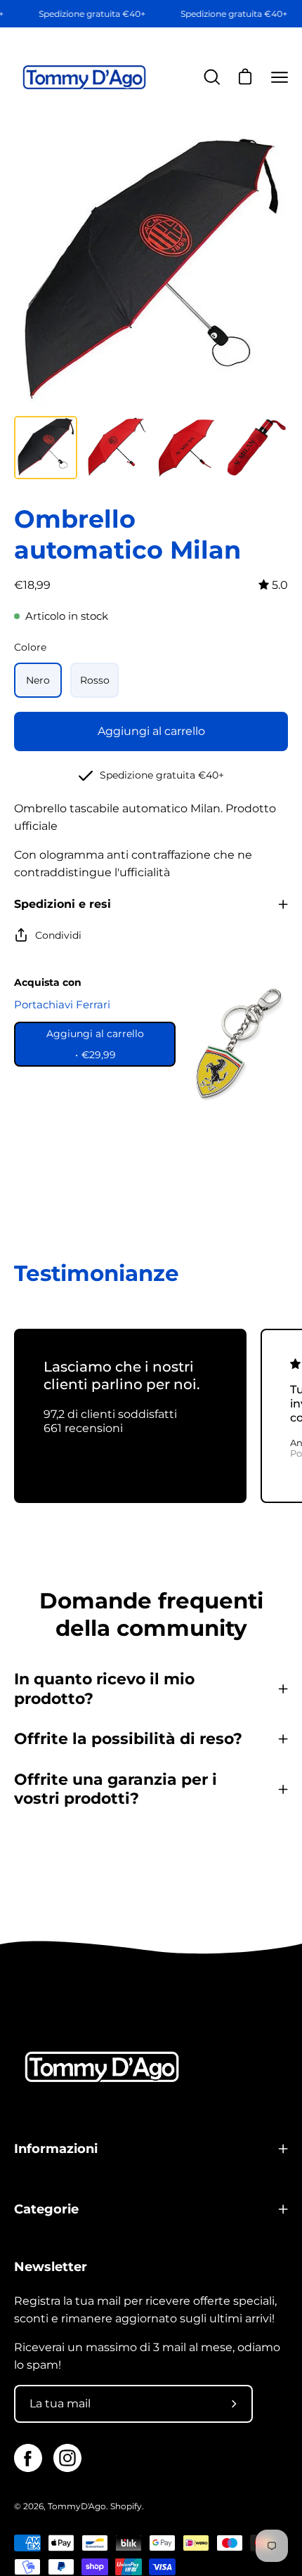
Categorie (46, 2209)
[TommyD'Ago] (84, 78)
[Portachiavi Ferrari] (235, 1044)
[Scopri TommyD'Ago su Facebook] (28, 2458)
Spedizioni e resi (63, 904)
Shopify (126, 2506)
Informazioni (56, 2148)
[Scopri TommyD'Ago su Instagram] (67, 2458)
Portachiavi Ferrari (62, 1004)
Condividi (58, 935)
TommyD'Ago (77, 2506)
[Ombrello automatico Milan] (46, 448)
